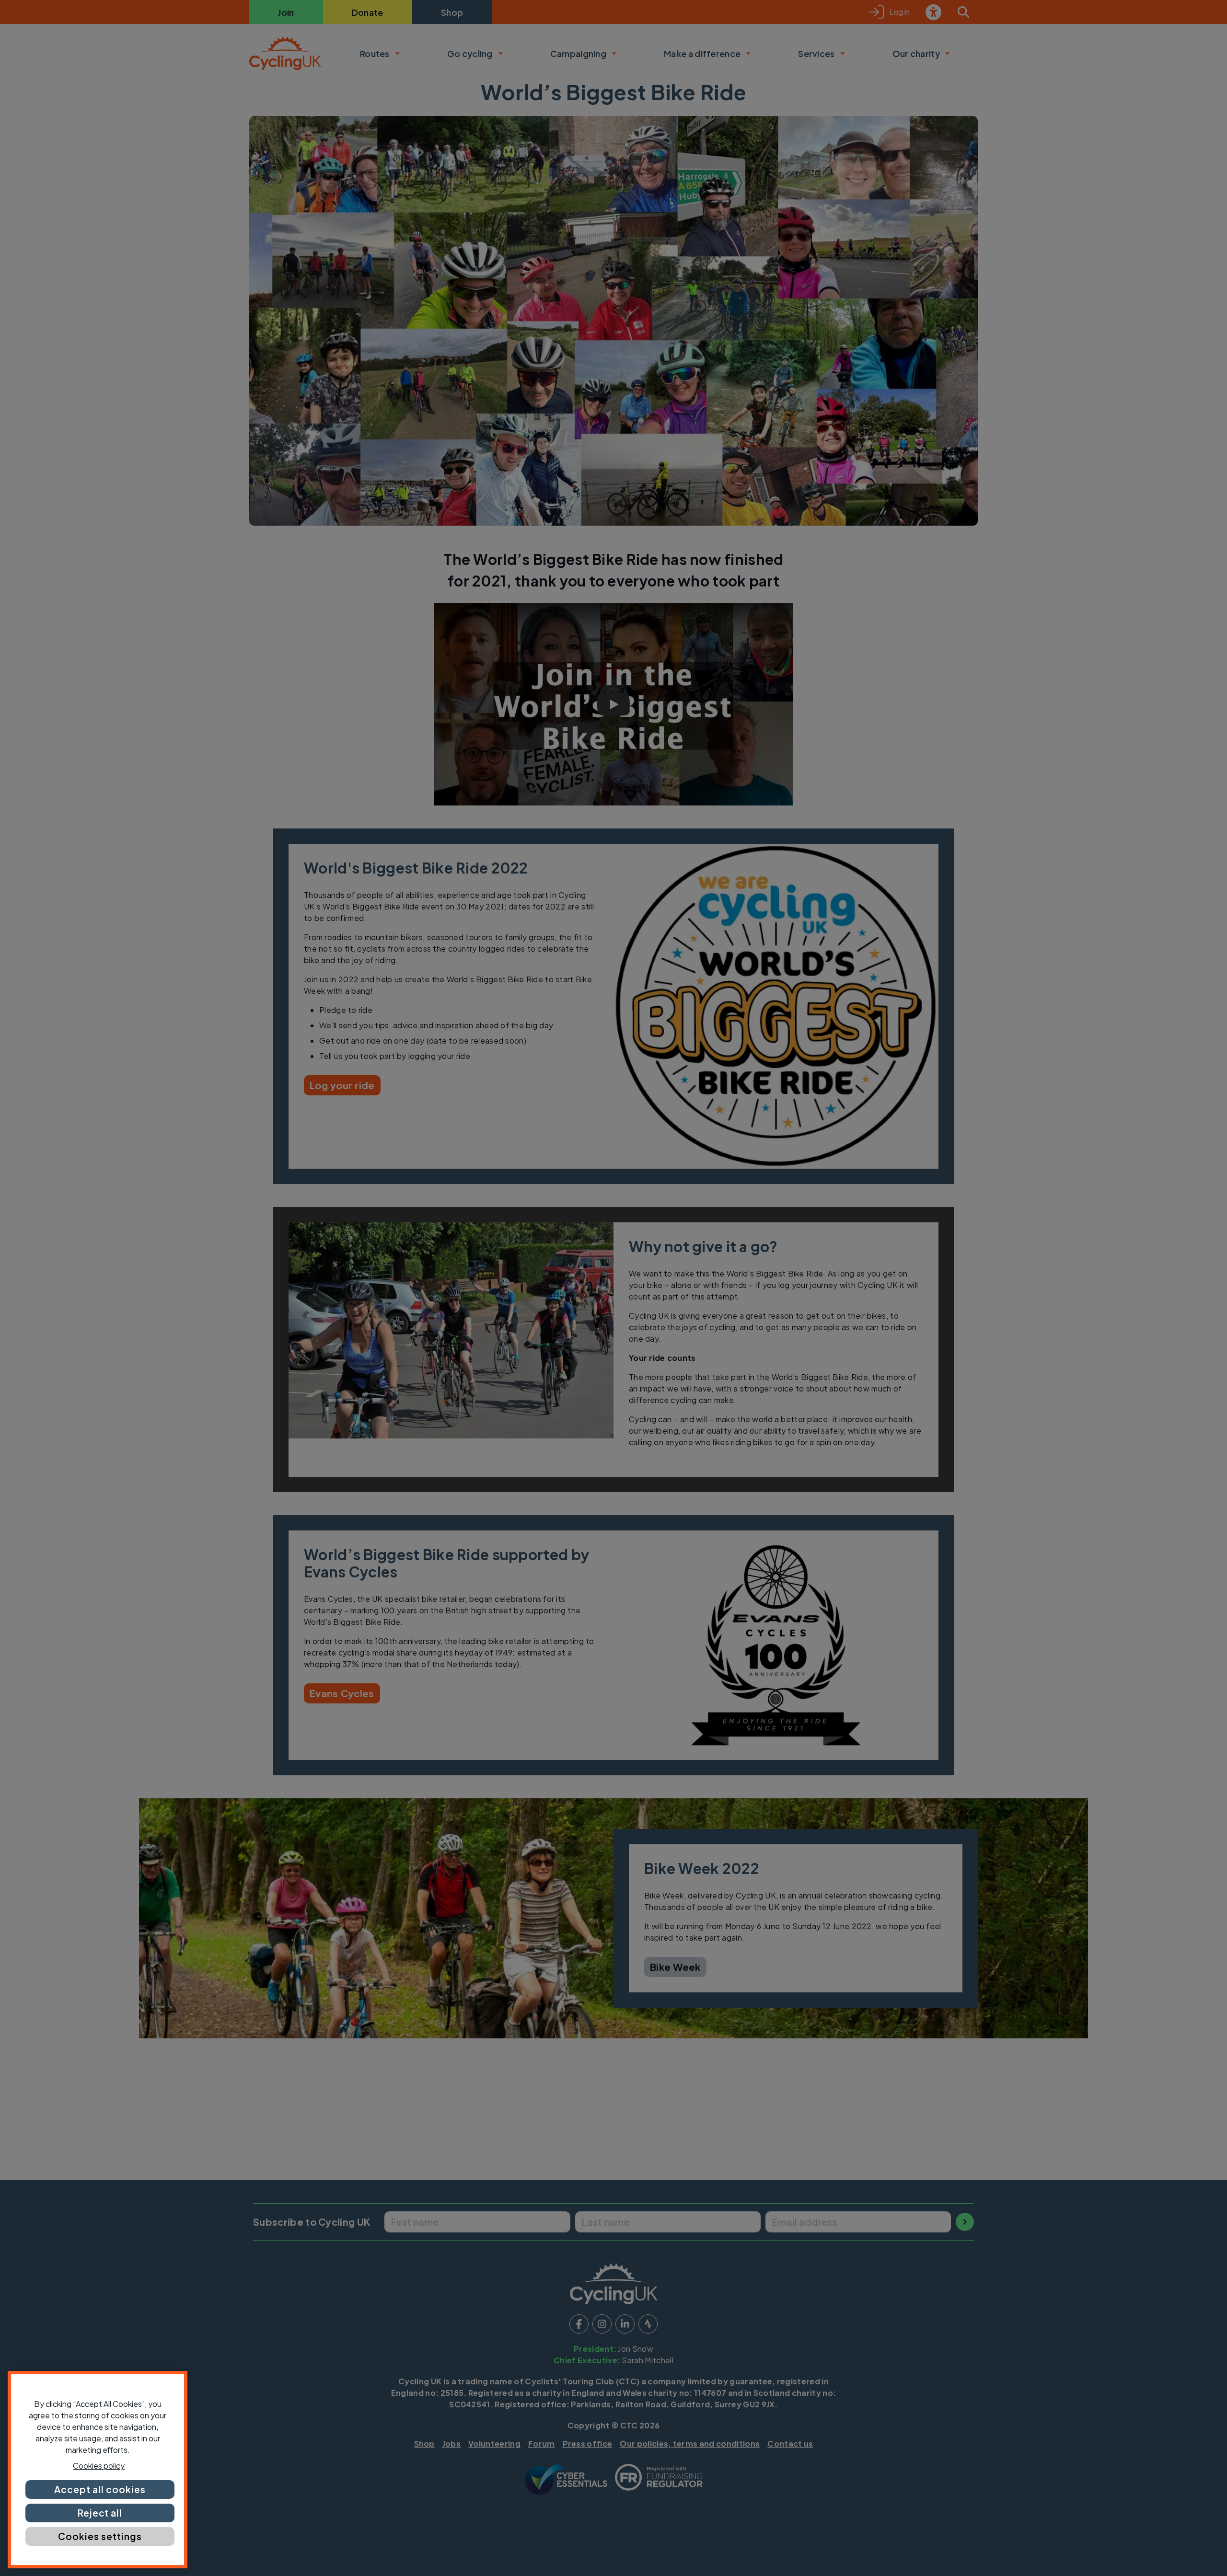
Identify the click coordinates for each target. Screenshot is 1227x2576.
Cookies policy (99, 2466)
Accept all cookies (100, 2489)
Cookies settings (100, 2536)
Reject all (100, 2513)
